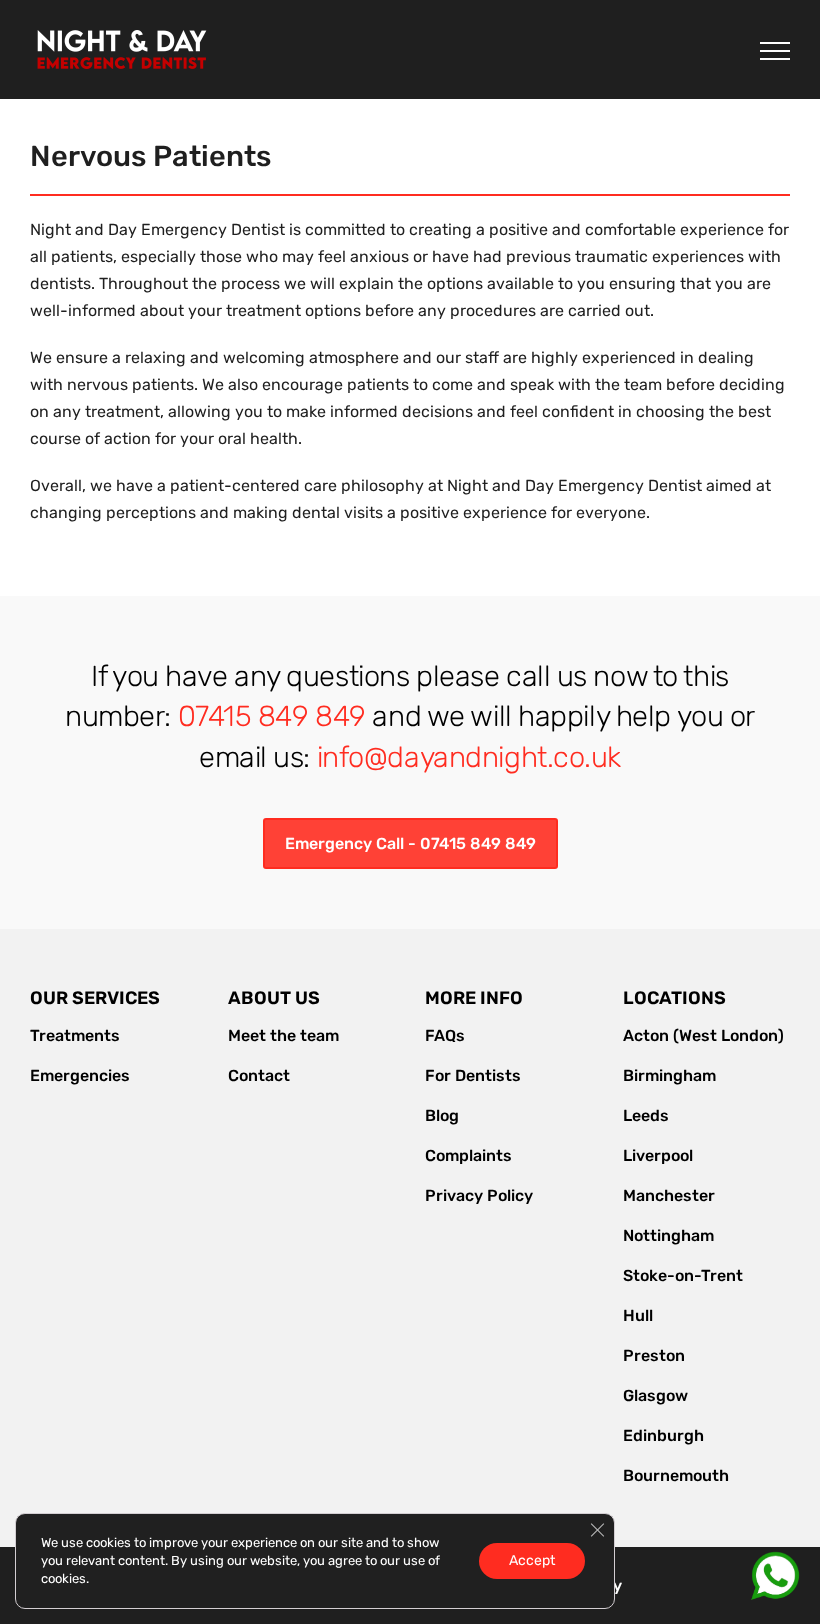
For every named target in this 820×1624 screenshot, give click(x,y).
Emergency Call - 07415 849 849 (410, 843)
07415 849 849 (272, 716)
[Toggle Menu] (775, 51)
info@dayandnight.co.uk (469, 757)
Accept (532, 1560)
